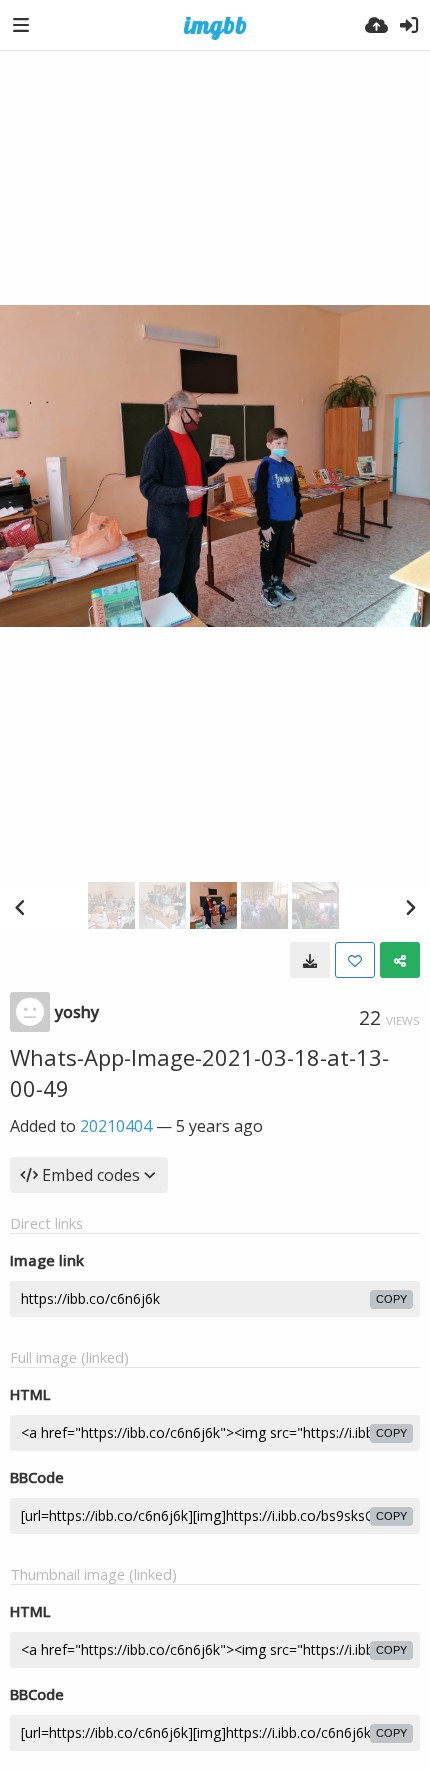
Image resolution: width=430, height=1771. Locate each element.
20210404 (116, 1126)
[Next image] (410, 907)
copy (391, 1299)
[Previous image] (20, 907)
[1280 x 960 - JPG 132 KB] (310, 960)
